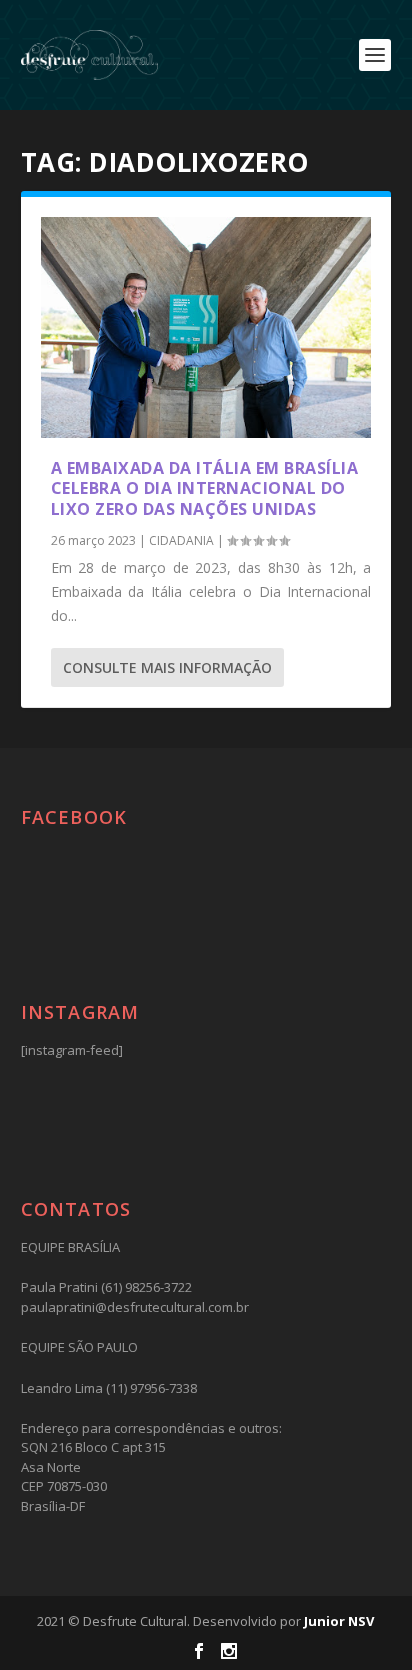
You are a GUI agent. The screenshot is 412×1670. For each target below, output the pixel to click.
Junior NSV (339, 1621)
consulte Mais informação (167, 667)
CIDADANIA (181, 540)
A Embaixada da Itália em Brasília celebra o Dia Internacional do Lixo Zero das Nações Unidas (205, 489)
